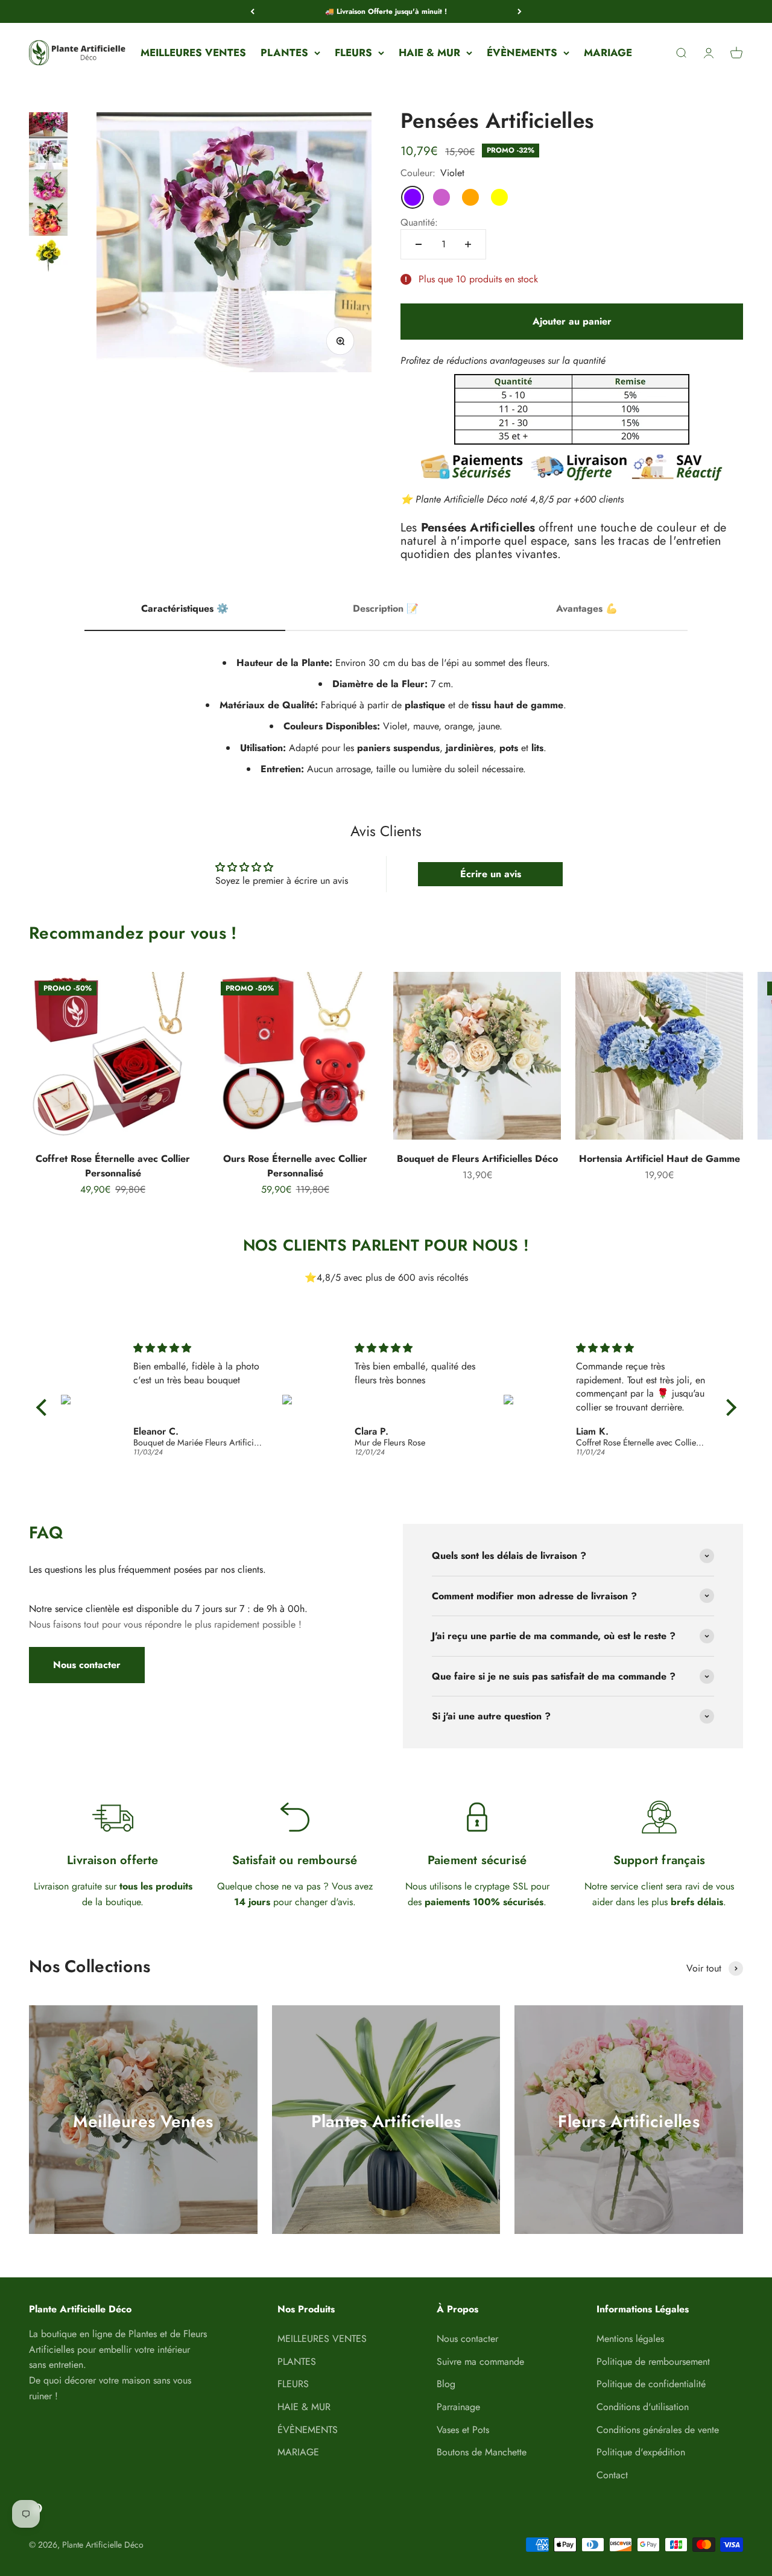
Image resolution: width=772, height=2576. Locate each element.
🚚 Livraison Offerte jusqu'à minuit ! (386, 11)
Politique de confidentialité (651, 2384)
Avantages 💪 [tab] (587, 608)
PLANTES (284, 52)
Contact (612, 2475)
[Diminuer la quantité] (419, 244)
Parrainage (458, 2407)
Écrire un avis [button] (491, 874)
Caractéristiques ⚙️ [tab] (185, 608)
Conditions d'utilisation (643, 2407)
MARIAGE (608, 52)
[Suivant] (520, 11)
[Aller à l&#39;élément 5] (48, 259)
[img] (198, 1348)
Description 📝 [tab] (386, 608)
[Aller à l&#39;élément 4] (48, 225)
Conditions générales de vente (658, 2430)
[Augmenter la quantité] (468, 244)
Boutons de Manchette (482, 2452)
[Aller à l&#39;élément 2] (48, 159)
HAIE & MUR (429, 52)
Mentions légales (630, 2339)
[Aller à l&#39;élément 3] (48, 192)
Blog (446, 2384)
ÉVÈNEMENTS (522, 52)
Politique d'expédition (641, 2452)
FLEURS (353, 52)
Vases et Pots (463, 2430)
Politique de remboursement (653, 2362)
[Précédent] (252, 11)
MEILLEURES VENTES (193, 52)
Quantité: (419, 222)
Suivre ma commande (480, 2362)
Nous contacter (87, 1665)
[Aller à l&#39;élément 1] (48, 126)
